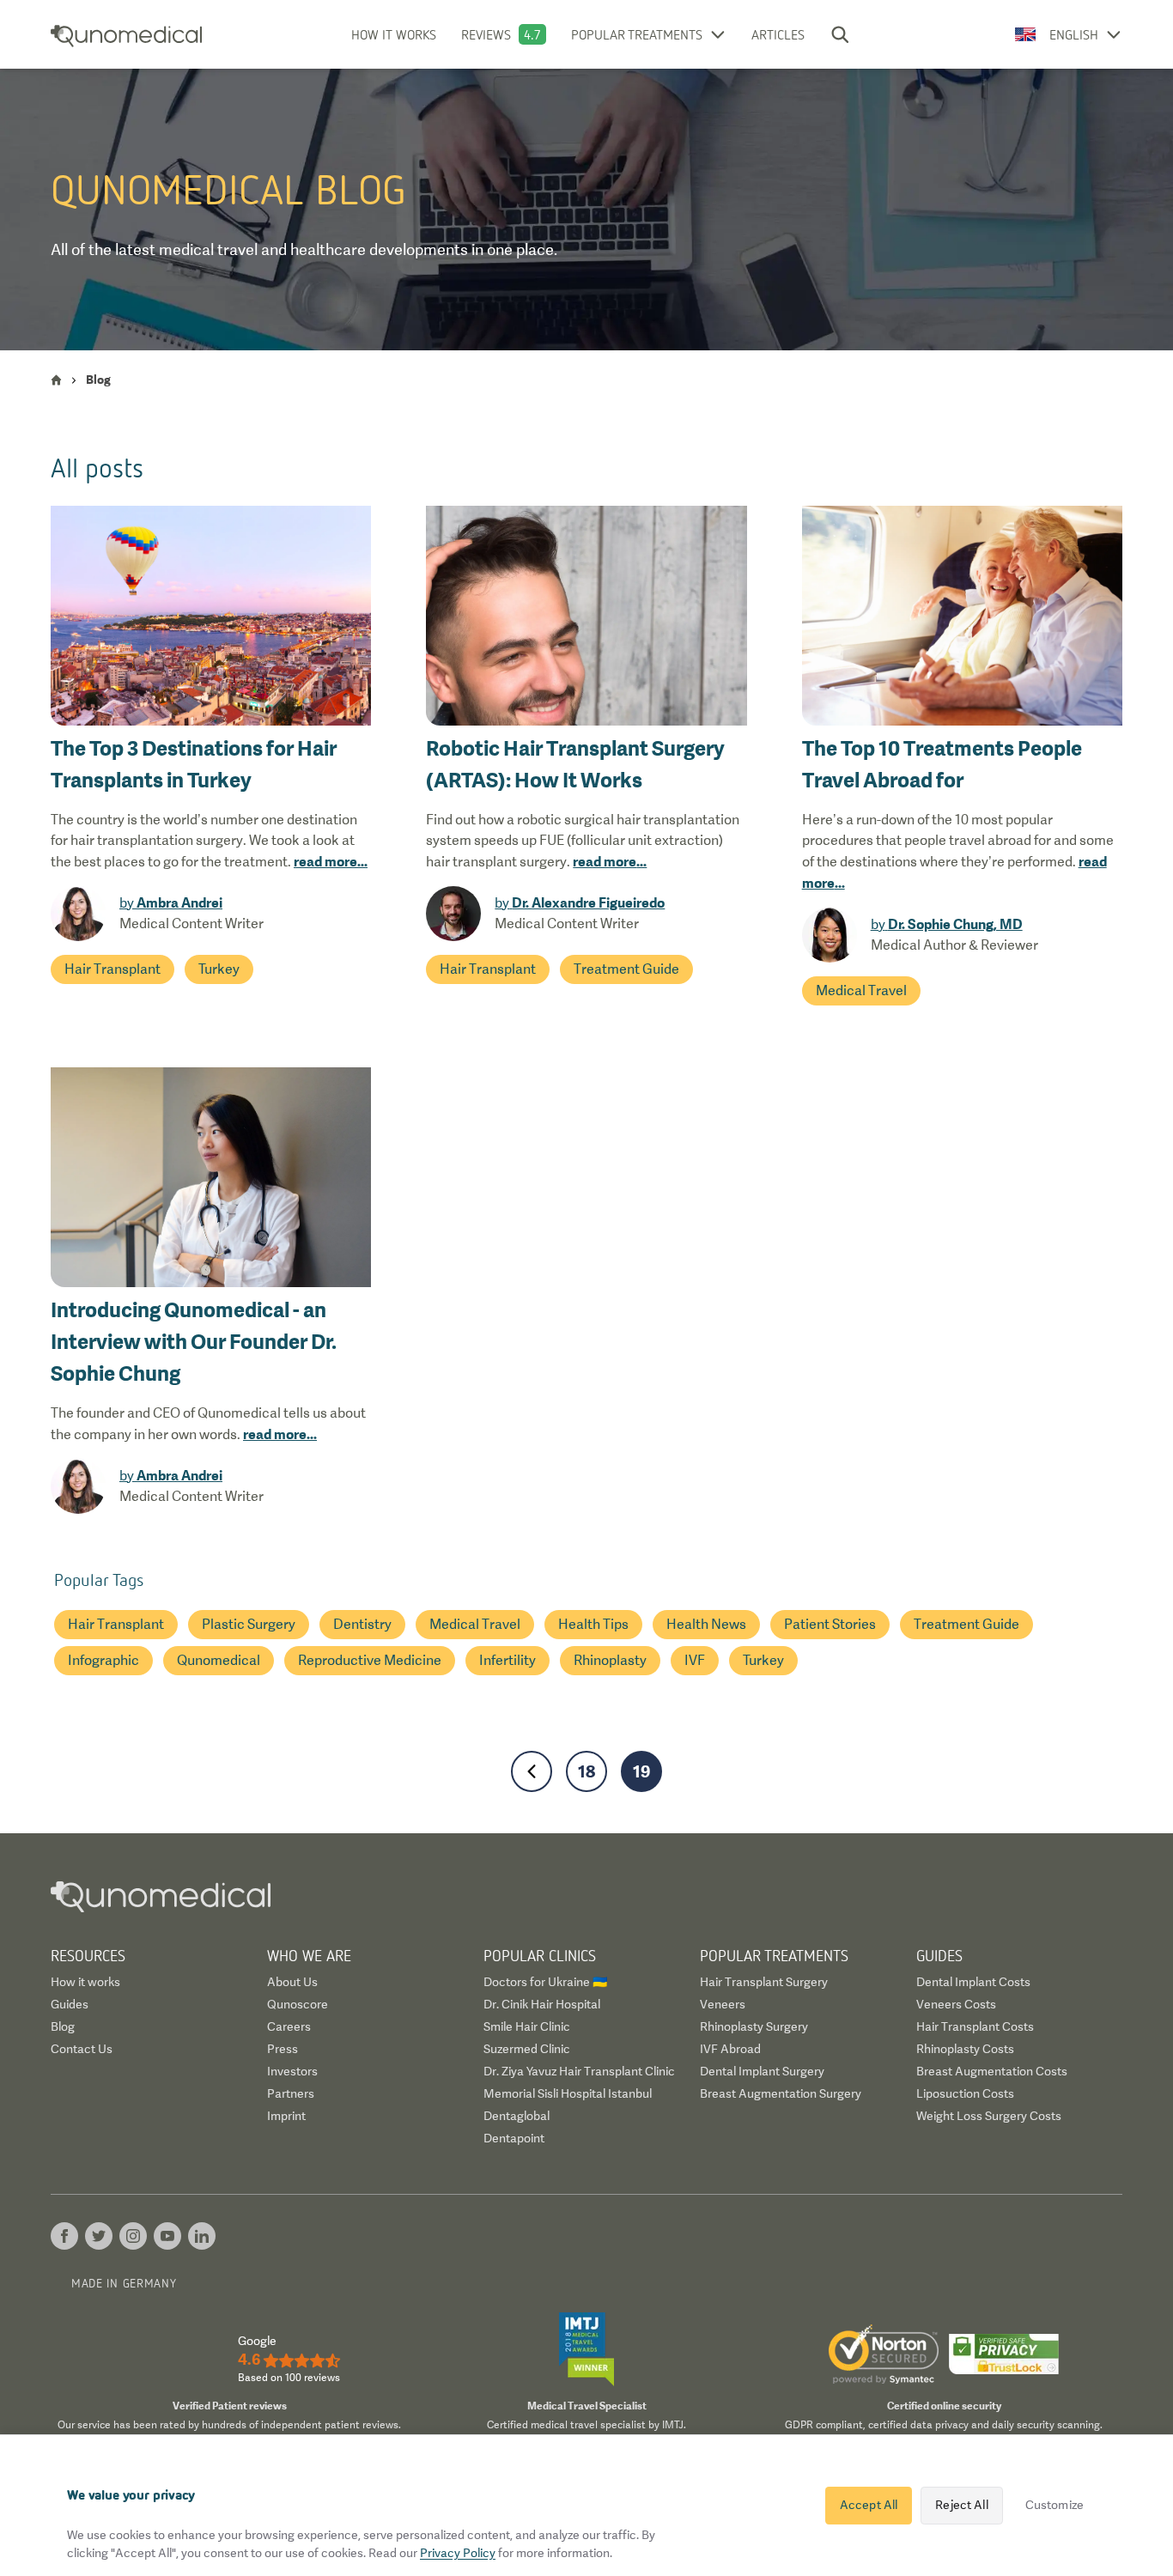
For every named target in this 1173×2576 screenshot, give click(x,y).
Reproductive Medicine (370, 1660)
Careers (289, 2026)
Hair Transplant (112, 969)
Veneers (723, 2004)
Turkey (219, 969)
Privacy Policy (458, 2553)
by (171, 903)
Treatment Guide (626, 969)
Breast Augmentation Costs (992, 2071)
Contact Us (82, 2049)
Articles (778, 34)
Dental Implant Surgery (762, 2071)
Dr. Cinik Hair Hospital (542, 2004)
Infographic (103, 1660)
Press (283, 2049)
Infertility (507, 1660)
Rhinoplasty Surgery (754, 2026)
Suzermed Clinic (527, 2049)
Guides (70, 2004)
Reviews (486, 34)
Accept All (869, 2505)
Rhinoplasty (610, 1660)
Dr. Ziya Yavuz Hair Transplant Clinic (579, 2071)
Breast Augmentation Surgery (781, 2093)
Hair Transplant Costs (975, 2026)
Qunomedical (219, 1660)
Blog (63, 2026)
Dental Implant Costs (973, 1982)
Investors (292, 2071)
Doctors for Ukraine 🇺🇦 (545, 1982)
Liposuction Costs (965, 2093)
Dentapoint (514, 2138)
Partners (291, 2093)
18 (586, 1771)
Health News (706, 1624)
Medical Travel (861, 990)
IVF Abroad (730, 2049)
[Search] (840, 34)
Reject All (961, 2505)
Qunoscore (298, 2004)
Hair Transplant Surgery (764, 1982)
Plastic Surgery (249, 1624)
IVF (695, 1660)
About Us (292, 1982)
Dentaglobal (517, 2116)
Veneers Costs (956, 2004)
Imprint (286, 2116)
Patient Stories (830, 1624)
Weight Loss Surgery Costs (989, 2116)
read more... (331, 861)
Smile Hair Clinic (527, 2026)
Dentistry (362, 1624)
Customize (1054, 2505)
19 (642, 1771)
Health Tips (593, 1624)
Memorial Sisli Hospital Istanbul (568, 2093)
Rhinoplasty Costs (965, 2049)
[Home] (56, 380)
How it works (394, 34)
